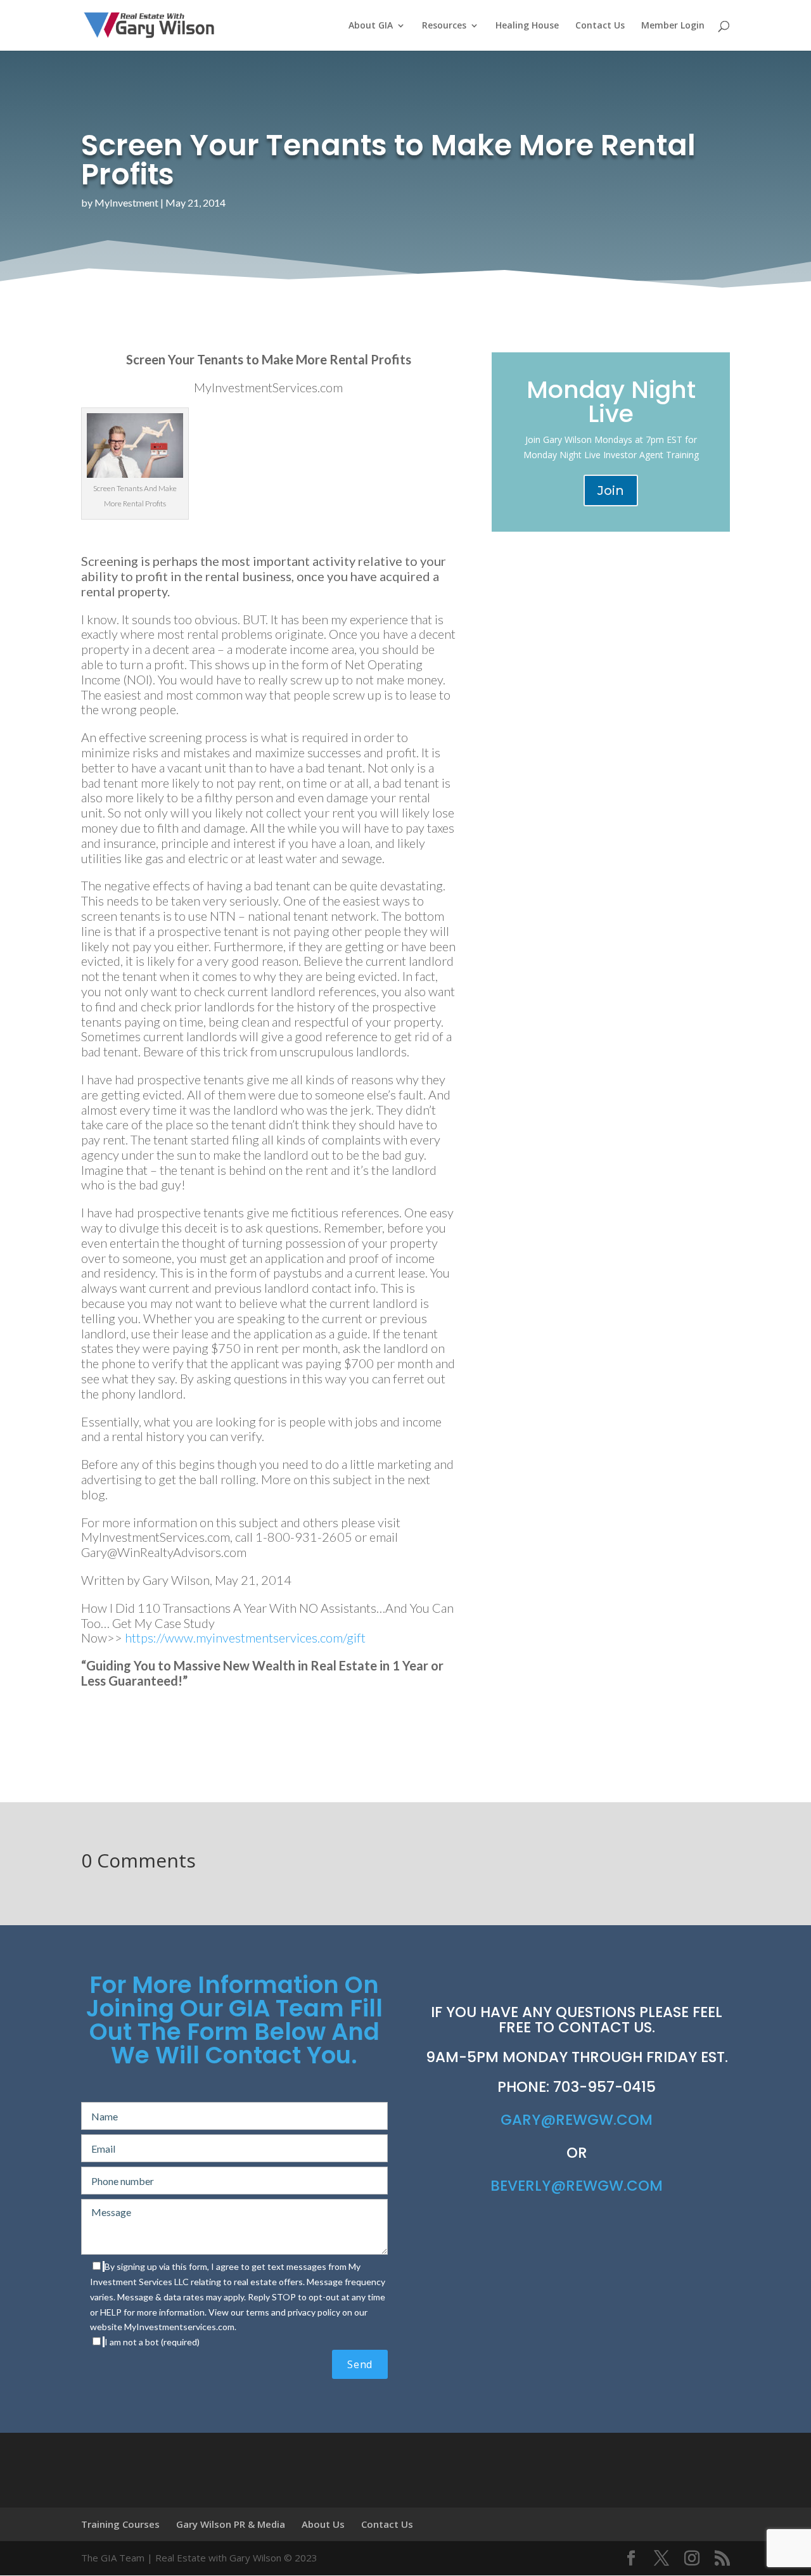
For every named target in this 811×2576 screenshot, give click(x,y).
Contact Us (600, 26)
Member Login (673, 26)
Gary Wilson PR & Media (231, 2524)
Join (611, 490)
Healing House (527, 26)
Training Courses (120, 2524)
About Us (323, 2524)
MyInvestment (126, 202)
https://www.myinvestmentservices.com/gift (245, 1637)
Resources (444, 26)
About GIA (371, 26)
